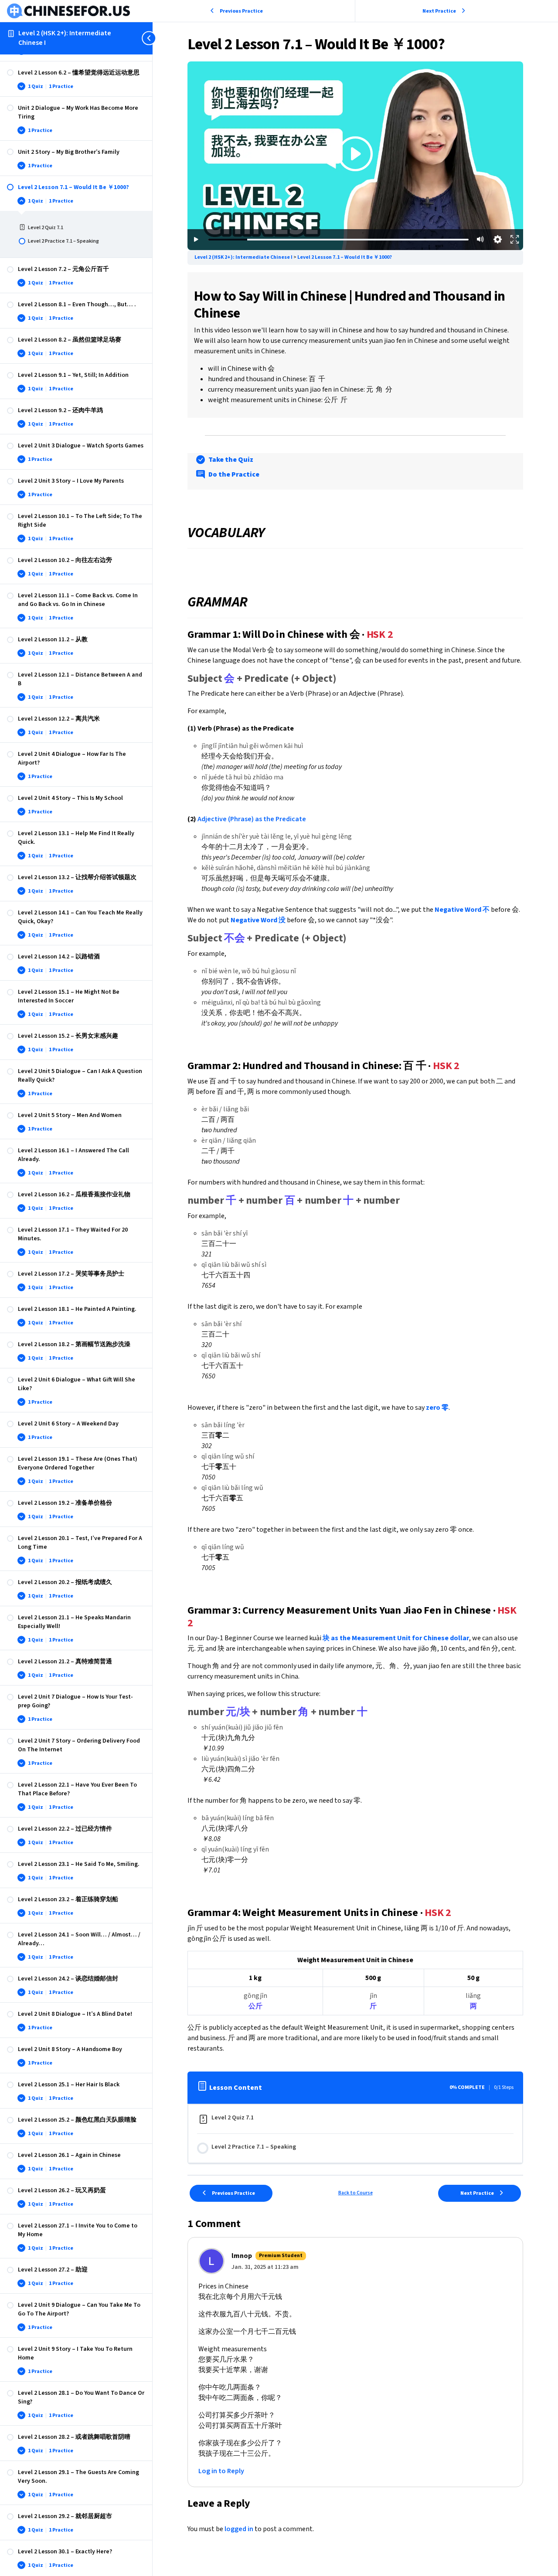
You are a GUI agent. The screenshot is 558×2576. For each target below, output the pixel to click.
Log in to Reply (221, 2471)
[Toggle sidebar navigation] (150, 38)
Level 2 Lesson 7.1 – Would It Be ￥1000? (345, 257)
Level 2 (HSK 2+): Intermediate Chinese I (65, 38)
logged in (239, 2529)
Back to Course (356, 2193)
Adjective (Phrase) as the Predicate (252, 819)
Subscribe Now (356, 169)
